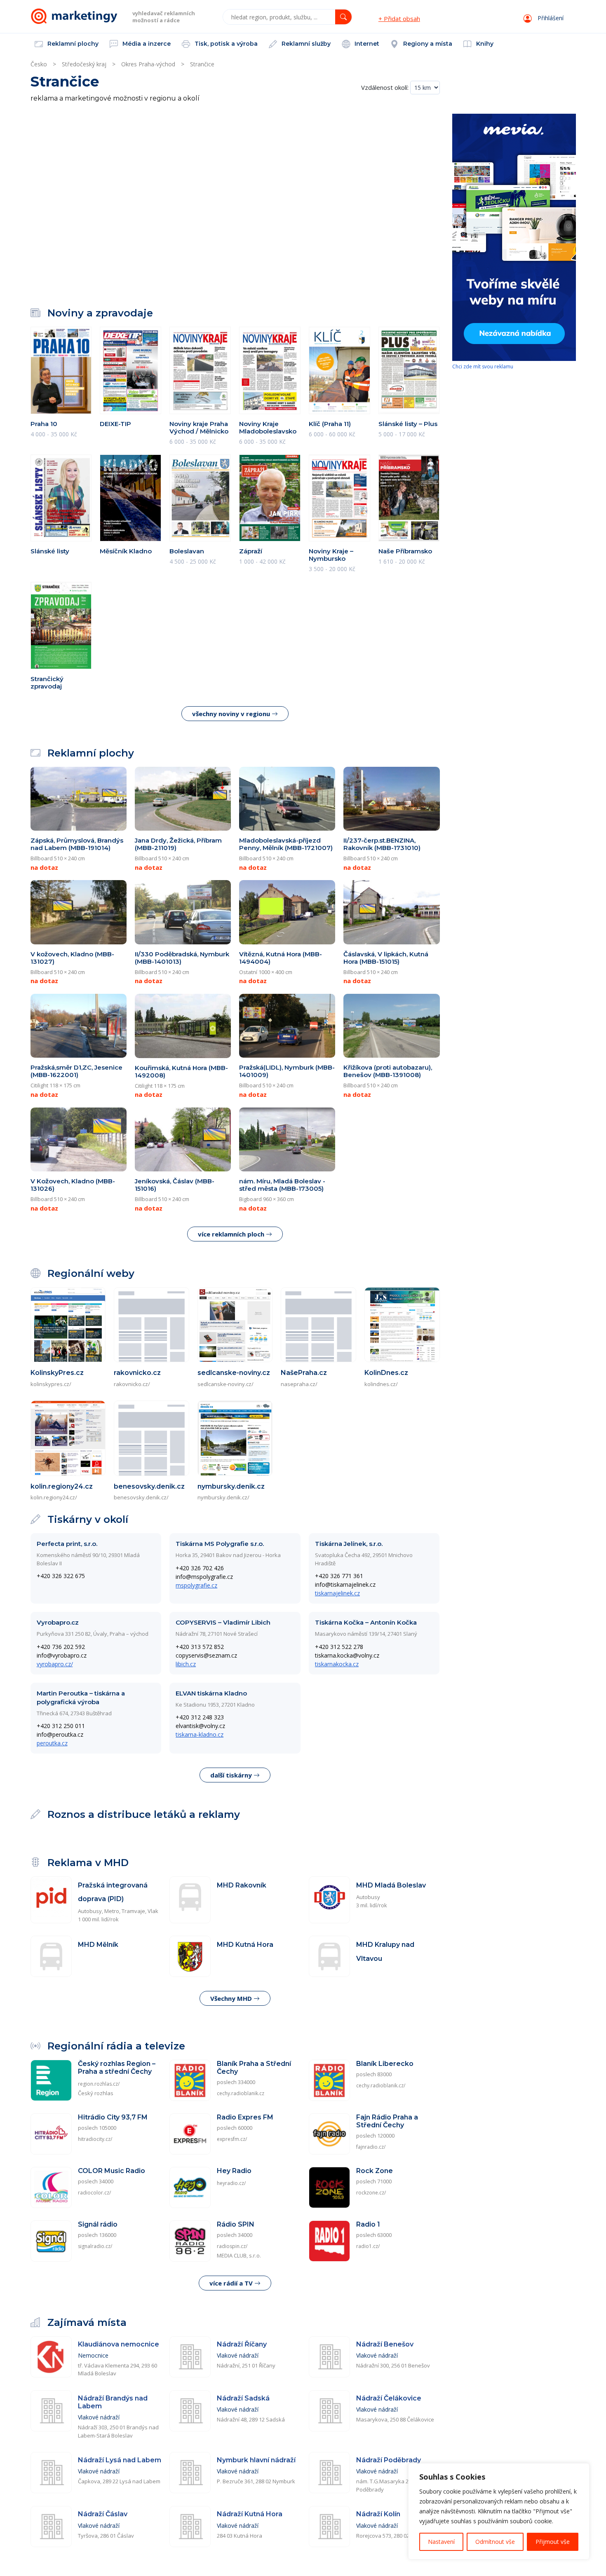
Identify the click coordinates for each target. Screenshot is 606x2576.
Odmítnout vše (495, 2542)
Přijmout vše (553, 2542)
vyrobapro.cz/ (55, 1664)
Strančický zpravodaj (47, 683)
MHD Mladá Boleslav (391, 1885)
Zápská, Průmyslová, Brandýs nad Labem (77, 844)
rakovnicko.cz (137, 1373)
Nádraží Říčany (242, 2344)
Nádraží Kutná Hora (250, 2514)
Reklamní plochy (72, 44)
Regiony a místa (427, 44)
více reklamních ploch (232, 1234)
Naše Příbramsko (405, 551)
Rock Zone (375, 2171)
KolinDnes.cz (386, 1373)
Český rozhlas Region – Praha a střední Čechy (117, 2068)
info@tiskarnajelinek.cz (345, 1584)
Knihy (484, 44)
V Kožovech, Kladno (73, 1185)
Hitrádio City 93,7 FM (113, 2117)
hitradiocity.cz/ (95, 2139)
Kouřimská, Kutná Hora (181, 1071)
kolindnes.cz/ (381, 1384)
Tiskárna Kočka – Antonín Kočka (366, 1622)
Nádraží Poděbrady (389, 2460)
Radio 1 (368, 2224)
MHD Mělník (98, 1945)
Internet (366, 44)
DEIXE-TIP (115, 424)
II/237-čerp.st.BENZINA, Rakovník (382, 844)
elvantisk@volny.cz (200, 1726)
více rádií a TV (232, 2283)
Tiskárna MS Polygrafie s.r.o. (220, 1544)
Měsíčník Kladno (126, 551)
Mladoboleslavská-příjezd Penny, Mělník (286, 844)
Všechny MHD (232, 1998)
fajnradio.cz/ (371, 2147)
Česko (39, 64)
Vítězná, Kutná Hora (281, 958)
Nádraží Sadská (243, 2398)
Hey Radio (234, 2171)
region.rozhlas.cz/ (99, 2084)
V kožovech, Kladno (72, 958)
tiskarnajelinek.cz (337, 1593)
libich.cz (186, 1664)
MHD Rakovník (242, 1885)
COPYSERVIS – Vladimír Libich (223, 1622)
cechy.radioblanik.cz (241, 2093)
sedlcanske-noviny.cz (234, 1373)
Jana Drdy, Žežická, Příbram (178, 844)
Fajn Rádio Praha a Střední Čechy (387, 2121)
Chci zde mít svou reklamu (483, 366)
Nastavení (441, 2542)
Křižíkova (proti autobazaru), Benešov (388, 1071)
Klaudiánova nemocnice (119, 2344)
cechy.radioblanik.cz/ (381, 2085)
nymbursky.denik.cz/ (223, 1497)
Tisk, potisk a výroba (225, 44)
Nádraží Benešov (385, 2344)
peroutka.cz (52, 1743)
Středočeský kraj (84, 64)
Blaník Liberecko (385, 2064)
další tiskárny (232, 1775)
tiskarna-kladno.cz (200, 1734)
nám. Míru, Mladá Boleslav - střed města (282, 1185)
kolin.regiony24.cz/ (54, 1497)
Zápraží (251, 551)
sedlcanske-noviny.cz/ (225, 1384)
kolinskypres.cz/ (51, 1384)
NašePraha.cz (304, 1373)
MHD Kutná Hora (245, 1945)
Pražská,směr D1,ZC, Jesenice (76, 1071)
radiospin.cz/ (232, 2246)
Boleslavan (187, 551)
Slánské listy (50, 551)
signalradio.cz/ (95, 2246)
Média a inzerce (146, 44)
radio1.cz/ (368, 2246)
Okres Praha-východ (148, 64)
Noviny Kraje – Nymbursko (331, 555)
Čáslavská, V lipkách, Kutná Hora (386, 958)
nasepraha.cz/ (299, 1384)
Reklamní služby (305, 44)
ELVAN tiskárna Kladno (211, 1693)
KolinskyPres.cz (57, 1373)
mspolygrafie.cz (196, 1585)
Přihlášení (550, 18)
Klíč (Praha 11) (330, 424)
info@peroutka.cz (60, 1734)
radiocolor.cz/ (94, 2193)
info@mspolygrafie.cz (204, 1577)
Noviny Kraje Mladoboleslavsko (268, 427)
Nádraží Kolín (378, 2514)
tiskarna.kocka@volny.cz (347, 1655)
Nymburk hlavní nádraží (256, 2460)
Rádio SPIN (236, 2224)
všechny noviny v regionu (232, 714)
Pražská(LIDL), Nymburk (287, 1071)
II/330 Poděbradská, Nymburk (182, 958)
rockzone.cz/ (371, 2193)
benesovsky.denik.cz (149, 1486)
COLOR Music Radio (112, 2171)
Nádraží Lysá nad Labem (120, 2460)
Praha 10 (44, 424)
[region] (499, 2511)
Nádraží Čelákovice (389, 2398)
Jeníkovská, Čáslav (175, 1185)
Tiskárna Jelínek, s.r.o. (349, 1544)
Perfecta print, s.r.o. (67, 1544)
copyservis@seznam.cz (206, 1655)
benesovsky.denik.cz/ (141, 1497)
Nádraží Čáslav (103, 2514)
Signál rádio (98, 2224)
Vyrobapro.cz (58, 1622)
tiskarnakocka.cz (337, 1664)
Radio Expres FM (245, 2117)
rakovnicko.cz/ (132, 1384)
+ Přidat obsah (399, 19)
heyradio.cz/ (231, 2183)
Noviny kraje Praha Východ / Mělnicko (199, 427)
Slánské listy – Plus (408, 424)
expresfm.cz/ (232, 2139)
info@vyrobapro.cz (62, 1655)
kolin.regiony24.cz (62, 1486)
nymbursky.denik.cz (231, 1486)
